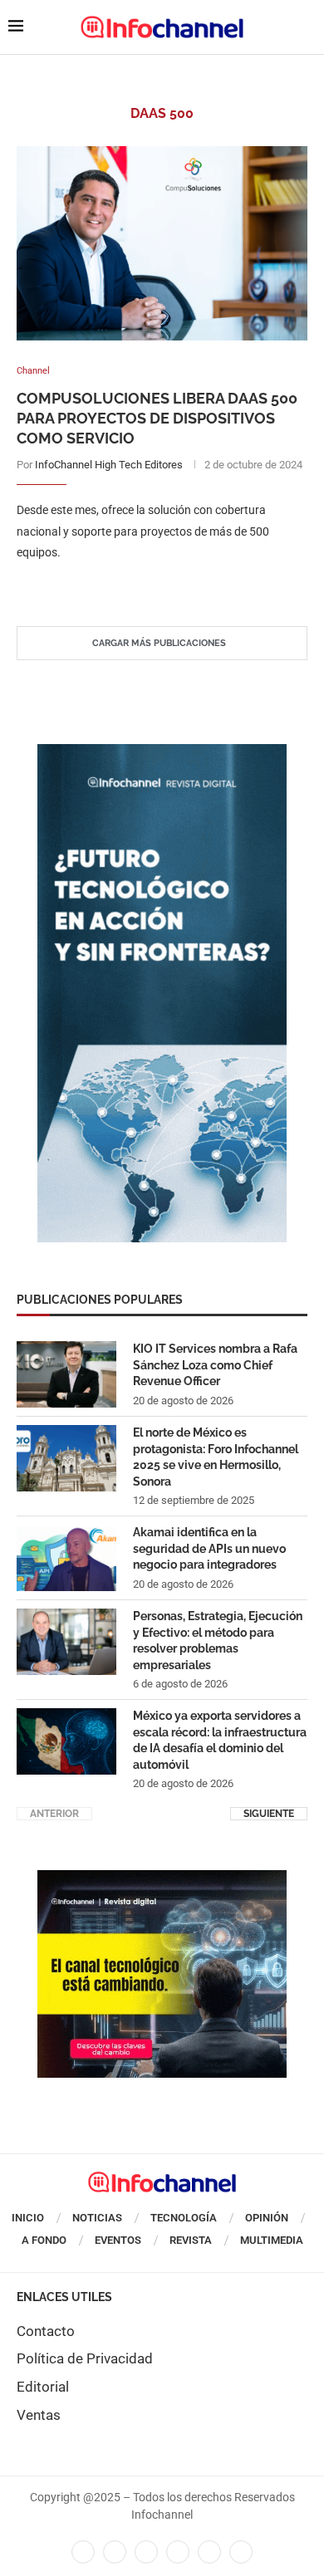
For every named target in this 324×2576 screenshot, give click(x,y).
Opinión (267, 2218)
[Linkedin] (146, 2552)
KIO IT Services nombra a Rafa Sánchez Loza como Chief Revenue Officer (215, 1365)
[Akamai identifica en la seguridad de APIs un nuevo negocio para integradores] (66, 1558)
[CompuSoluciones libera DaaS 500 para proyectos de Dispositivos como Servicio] (162, 243)
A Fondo (44, 2240)
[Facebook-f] (83, 2552)
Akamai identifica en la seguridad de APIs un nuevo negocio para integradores (209, 1548)
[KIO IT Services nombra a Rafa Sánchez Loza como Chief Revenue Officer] (66, 1374)
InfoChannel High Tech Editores (109, 465)
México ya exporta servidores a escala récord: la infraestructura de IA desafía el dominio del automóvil (220, 1740)
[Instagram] (241, 2552)
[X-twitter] (115, 2552)
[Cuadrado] (162, 1878)
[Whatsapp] (209, 2552)
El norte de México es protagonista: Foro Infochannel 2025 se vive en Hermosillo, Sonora (216, 1457)
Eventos (118, 2240)
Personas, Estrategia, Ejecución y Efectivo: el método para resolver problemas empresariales (218, 1641)
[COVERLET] (162, 752)
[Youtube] (178, 2552)
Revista (191, 2240)
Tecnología (184, 2218)
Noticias (97, 2218)
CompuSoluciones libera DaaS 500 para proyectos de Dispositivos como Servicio (157, 419)
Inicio (28, 2218)
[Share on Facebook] (146, 586)
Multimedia (272, 2240)
